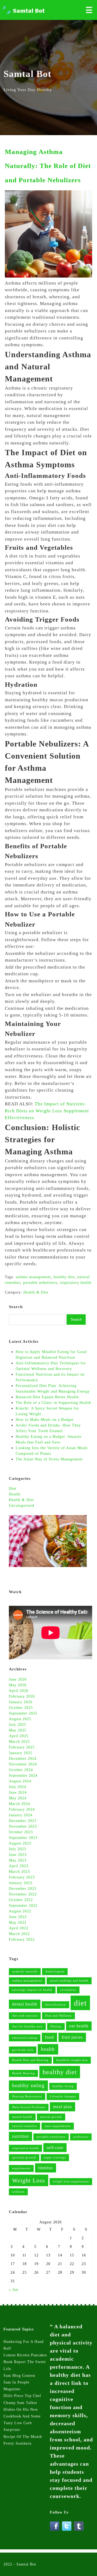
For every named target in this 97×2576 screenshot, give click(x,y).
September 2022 (23, 1906)
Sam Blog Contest (19, 2376)
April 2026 (19, 1691)
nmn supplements (58, 2126)
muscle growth (51, 2117)
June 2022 (18, 1917)
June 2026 (18, 1679)
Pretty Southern (18, 2443)
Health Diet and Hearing (30, 2060)
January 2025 (21, 1753)
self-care (55, 2148)
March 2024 (19, 1804)
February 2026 (22, 1696)
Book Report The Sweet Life (25, 2365)
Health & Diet (21, 1500)
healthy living (63, 2086)
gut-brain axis (23, 2050)
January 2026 (21, 1702)
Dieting (56, 2026)
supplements (21, 2168)
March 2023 (19, 1872)
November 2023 (23, 1826)
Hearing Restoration (27, 2096)
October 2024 (21, 1770)
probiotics (81, 2137)
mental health (22, 2117)
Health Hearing (23, 2073)
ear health (79, 2026)
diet (80, 2003)
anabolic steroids (25, 1972)
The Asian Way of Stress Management (49, 1459)
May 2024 (18, 1798)
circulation (68, 1990)
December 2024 (23, 1759)
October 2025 (21, 1708)
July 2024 (18, 1787)
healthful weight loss (72, 2060)
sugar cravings (55, 2158)
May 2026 (18, 1685)
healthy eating (28, 2085)
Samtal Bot (26, 2564)
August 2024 (20, 1781)
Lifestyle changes (63, 2096)
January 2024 (21, 1815)
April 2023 (19, 1866)
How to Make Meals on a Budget (45, 1420)
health (48, 2049)
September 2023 (23, 1838)
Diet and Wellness (58, 2016)
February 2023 (22, 1877)
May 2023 (18, 1860)
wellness (18, 2192)
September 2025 (23, 1713)
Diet (13, 1489)
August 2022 (20, 1911)
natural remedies (25, 2126)
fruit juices (72, 2037)
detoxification (56, 2005)
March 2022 (19, 1934)
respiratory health (25, 2148)
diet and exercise (25, 2016)
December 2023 (23, 1821)
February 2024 (22, 1809)
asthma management (27, 1981)
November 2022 (23, 1894)
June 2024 (18, 1792)
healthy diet (60, 2072)
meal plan (63, 2107)
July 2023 (18, 1849)
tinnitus (46, 2168)
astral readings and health (69, 1981)
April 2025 (19, 1736)
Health (15, 1494)
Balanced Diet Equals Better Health (48, 1397)
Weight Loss (29, 2180)
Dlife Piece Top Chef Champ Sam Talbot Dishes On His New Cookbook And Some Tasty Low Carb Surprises (22, 2413)
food (49, 2037)
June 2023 (18, 1855)
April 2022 (19, 1928)
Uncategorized (22, 1506)
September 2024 (23, 1776)
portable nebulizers (51, 2137)
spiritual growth (24, 2158)
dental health (25, 2004)
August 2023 (20, 1843)
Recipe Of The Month (23, 2437)
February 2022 (22, 1939)
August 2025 (20, 1719)
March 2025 (19, 1742)
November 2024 (23, 1764)
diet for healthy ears (27, 2026)
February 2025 (22, 1747)
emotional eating (25, 2038)
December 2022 (23, 1889)
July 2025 (18, 1725)
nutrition (20, 2136)
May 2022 (18, 1923)
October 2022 (21, 1900)
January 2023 (21, 1883)
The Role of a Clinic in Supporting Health (53, 1403)
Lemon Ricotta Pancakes (25, 2355)
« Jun (14, 2290)
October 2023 (21, 1832)
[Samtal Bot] (24, 13)
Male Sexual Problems (29, 2107)
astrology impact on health (32, 1990)
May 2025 (18, 1730)
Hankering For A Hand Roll (24, 2345)
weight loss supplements (71, 2181)
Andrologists (55, 1972)
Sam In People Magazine (16, 2386)
